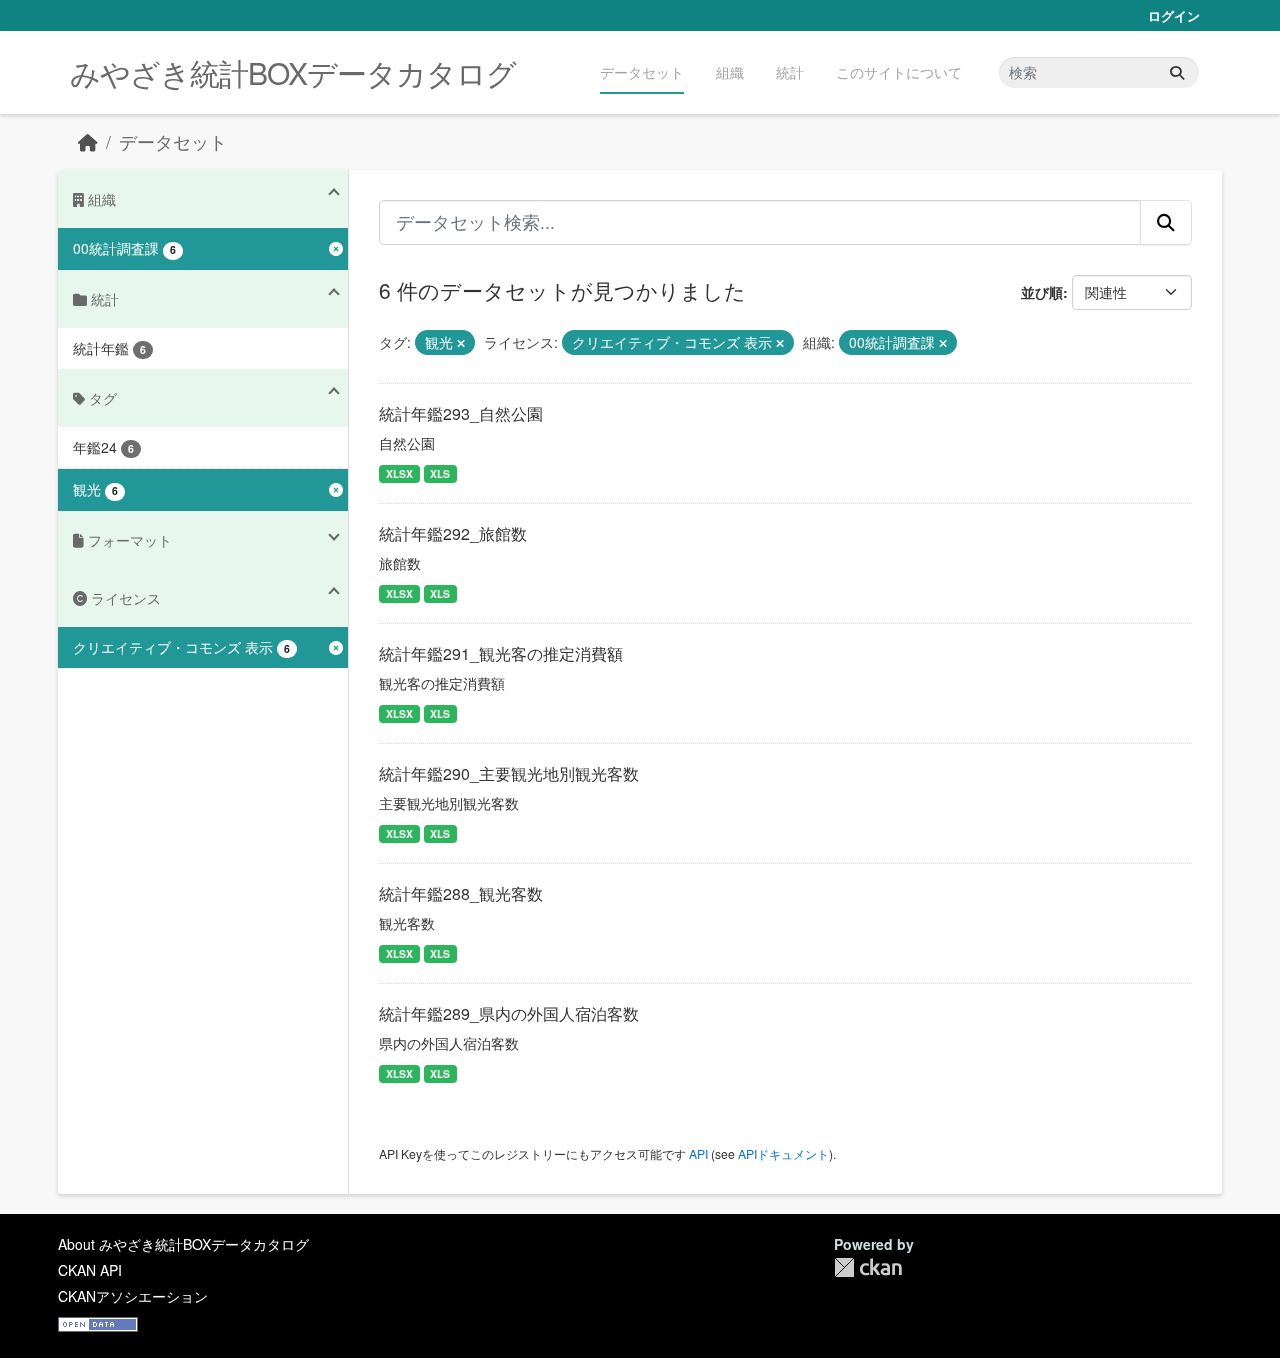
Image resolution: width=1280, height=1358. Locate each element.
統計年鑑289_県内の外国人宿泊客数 (509, 1013)
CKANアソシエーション (133, 1296)
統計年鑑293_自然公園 (461, 413)
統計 (790, 72)
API (698, 1153)
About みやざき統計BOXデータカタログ (183, 1244)
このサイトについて (899, 72)
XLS (440, 473)
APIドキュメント (783, 1153)
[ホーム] (88, 141)
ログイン (1174, 15)
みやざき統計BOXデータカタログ (293, 72)
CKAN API (90, 1270)
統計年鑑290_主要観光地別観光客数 (509, 773)
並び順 (1042, 292)
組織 (730, 72)
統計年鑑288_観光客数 (461, 893)
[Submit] (1177, 72)
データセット (642, 72)
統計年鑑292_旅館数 (453, 533)
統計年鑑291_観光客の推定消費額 (501, 653)
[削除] (461, 343)
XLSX (399, 473)
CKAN (868, 1267)
